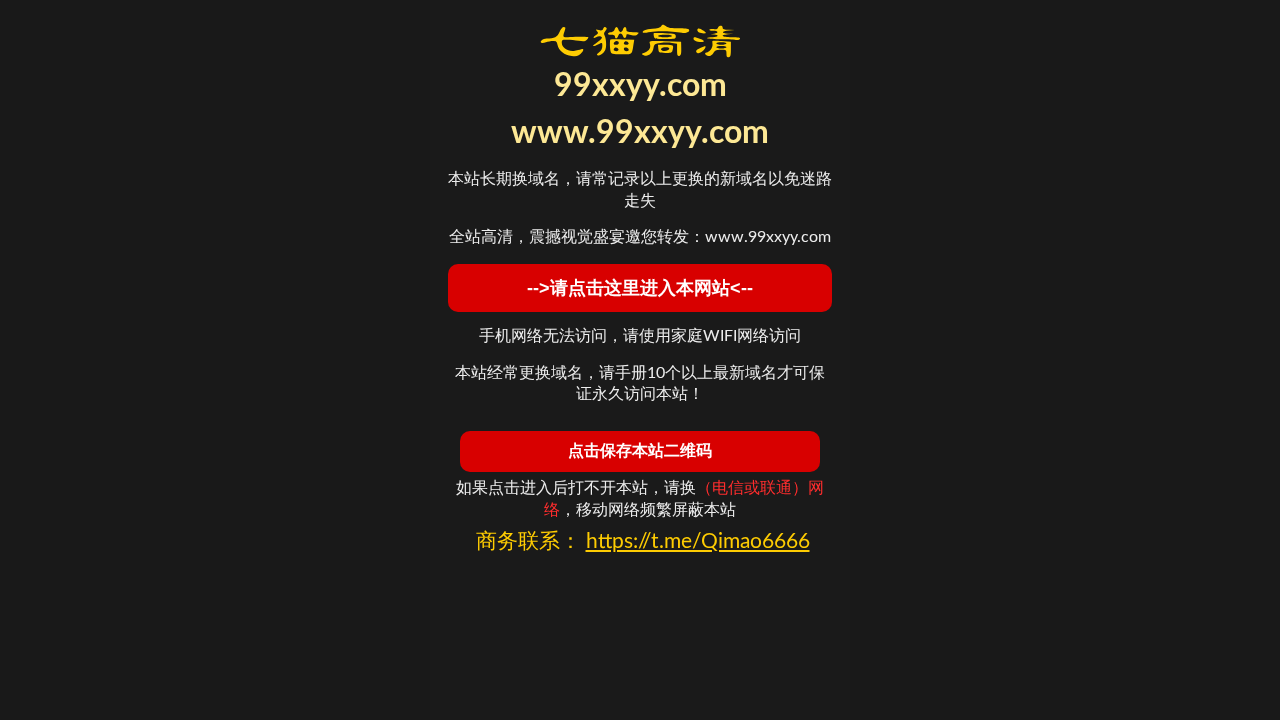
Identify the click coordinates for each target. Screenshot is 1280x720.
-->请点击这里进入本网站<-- (640, 288)
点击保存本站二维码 (640, 450)
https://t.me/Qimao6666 (698, 541)
